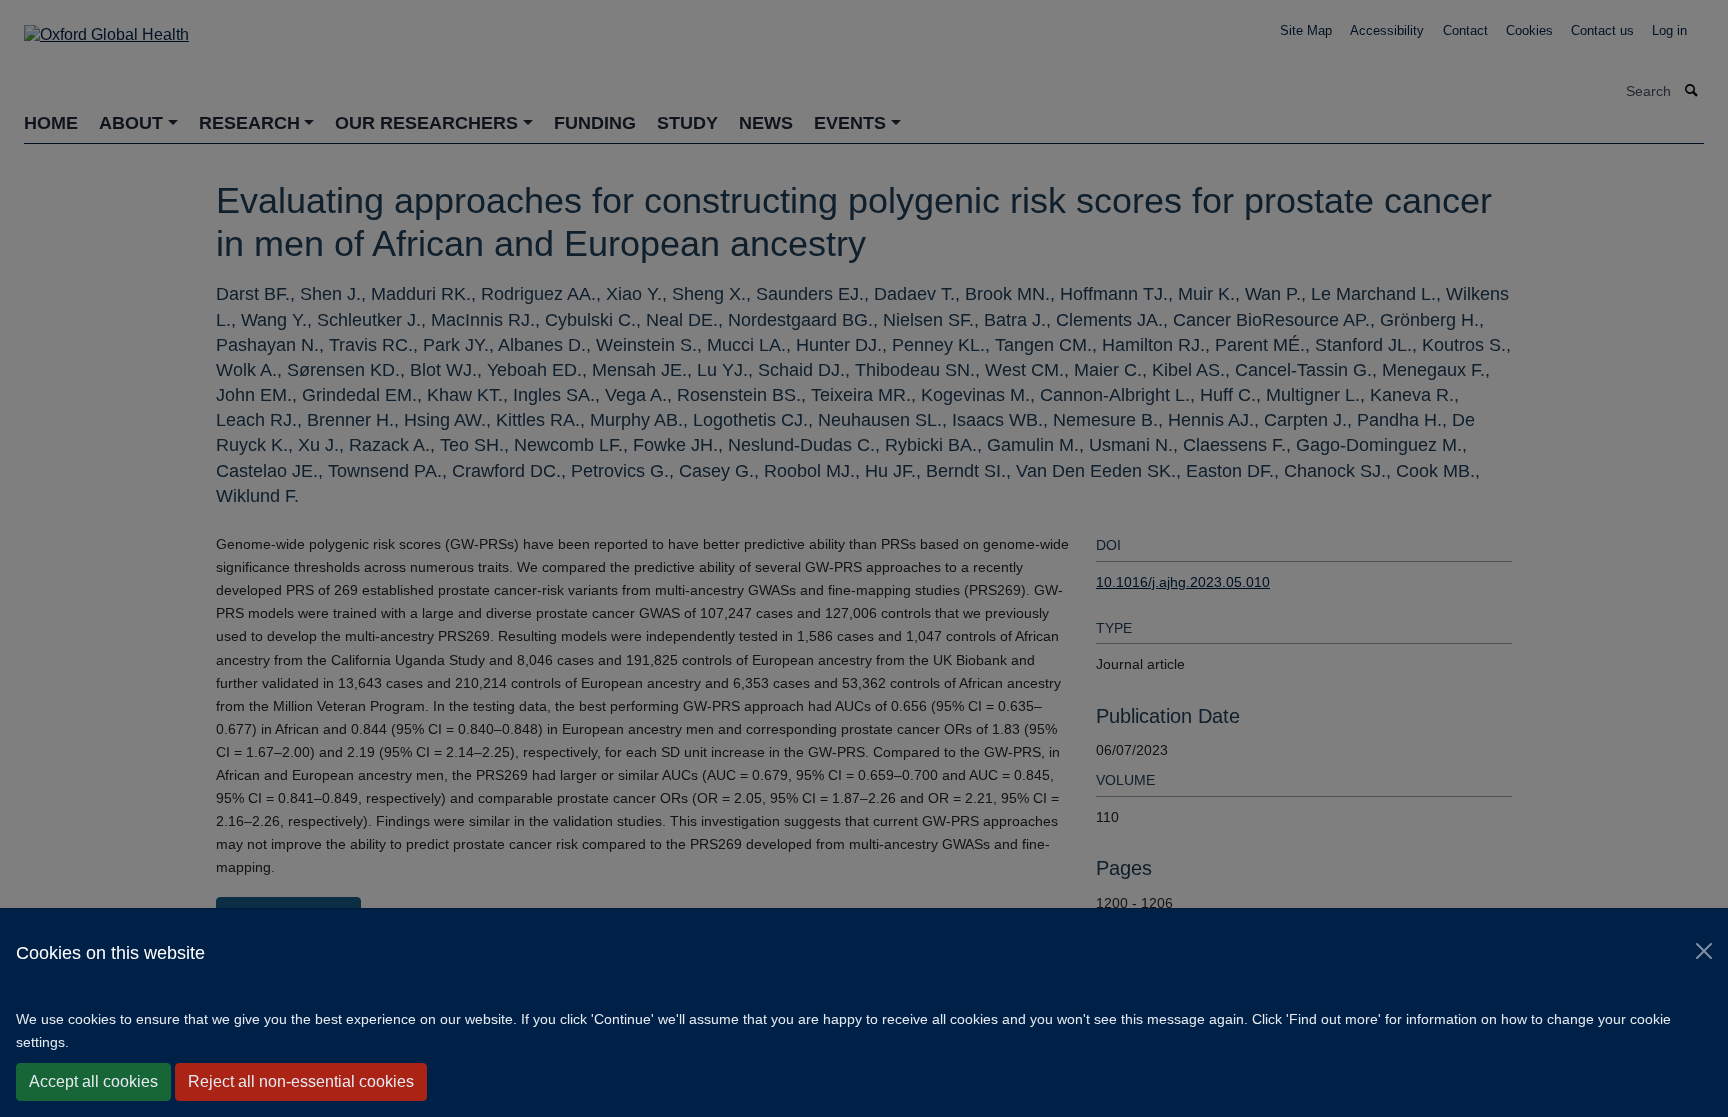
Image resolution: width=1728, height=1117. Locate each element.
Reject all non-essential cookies (301, 1081)
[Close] (1704, 951)
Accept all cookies (93, 1081)
